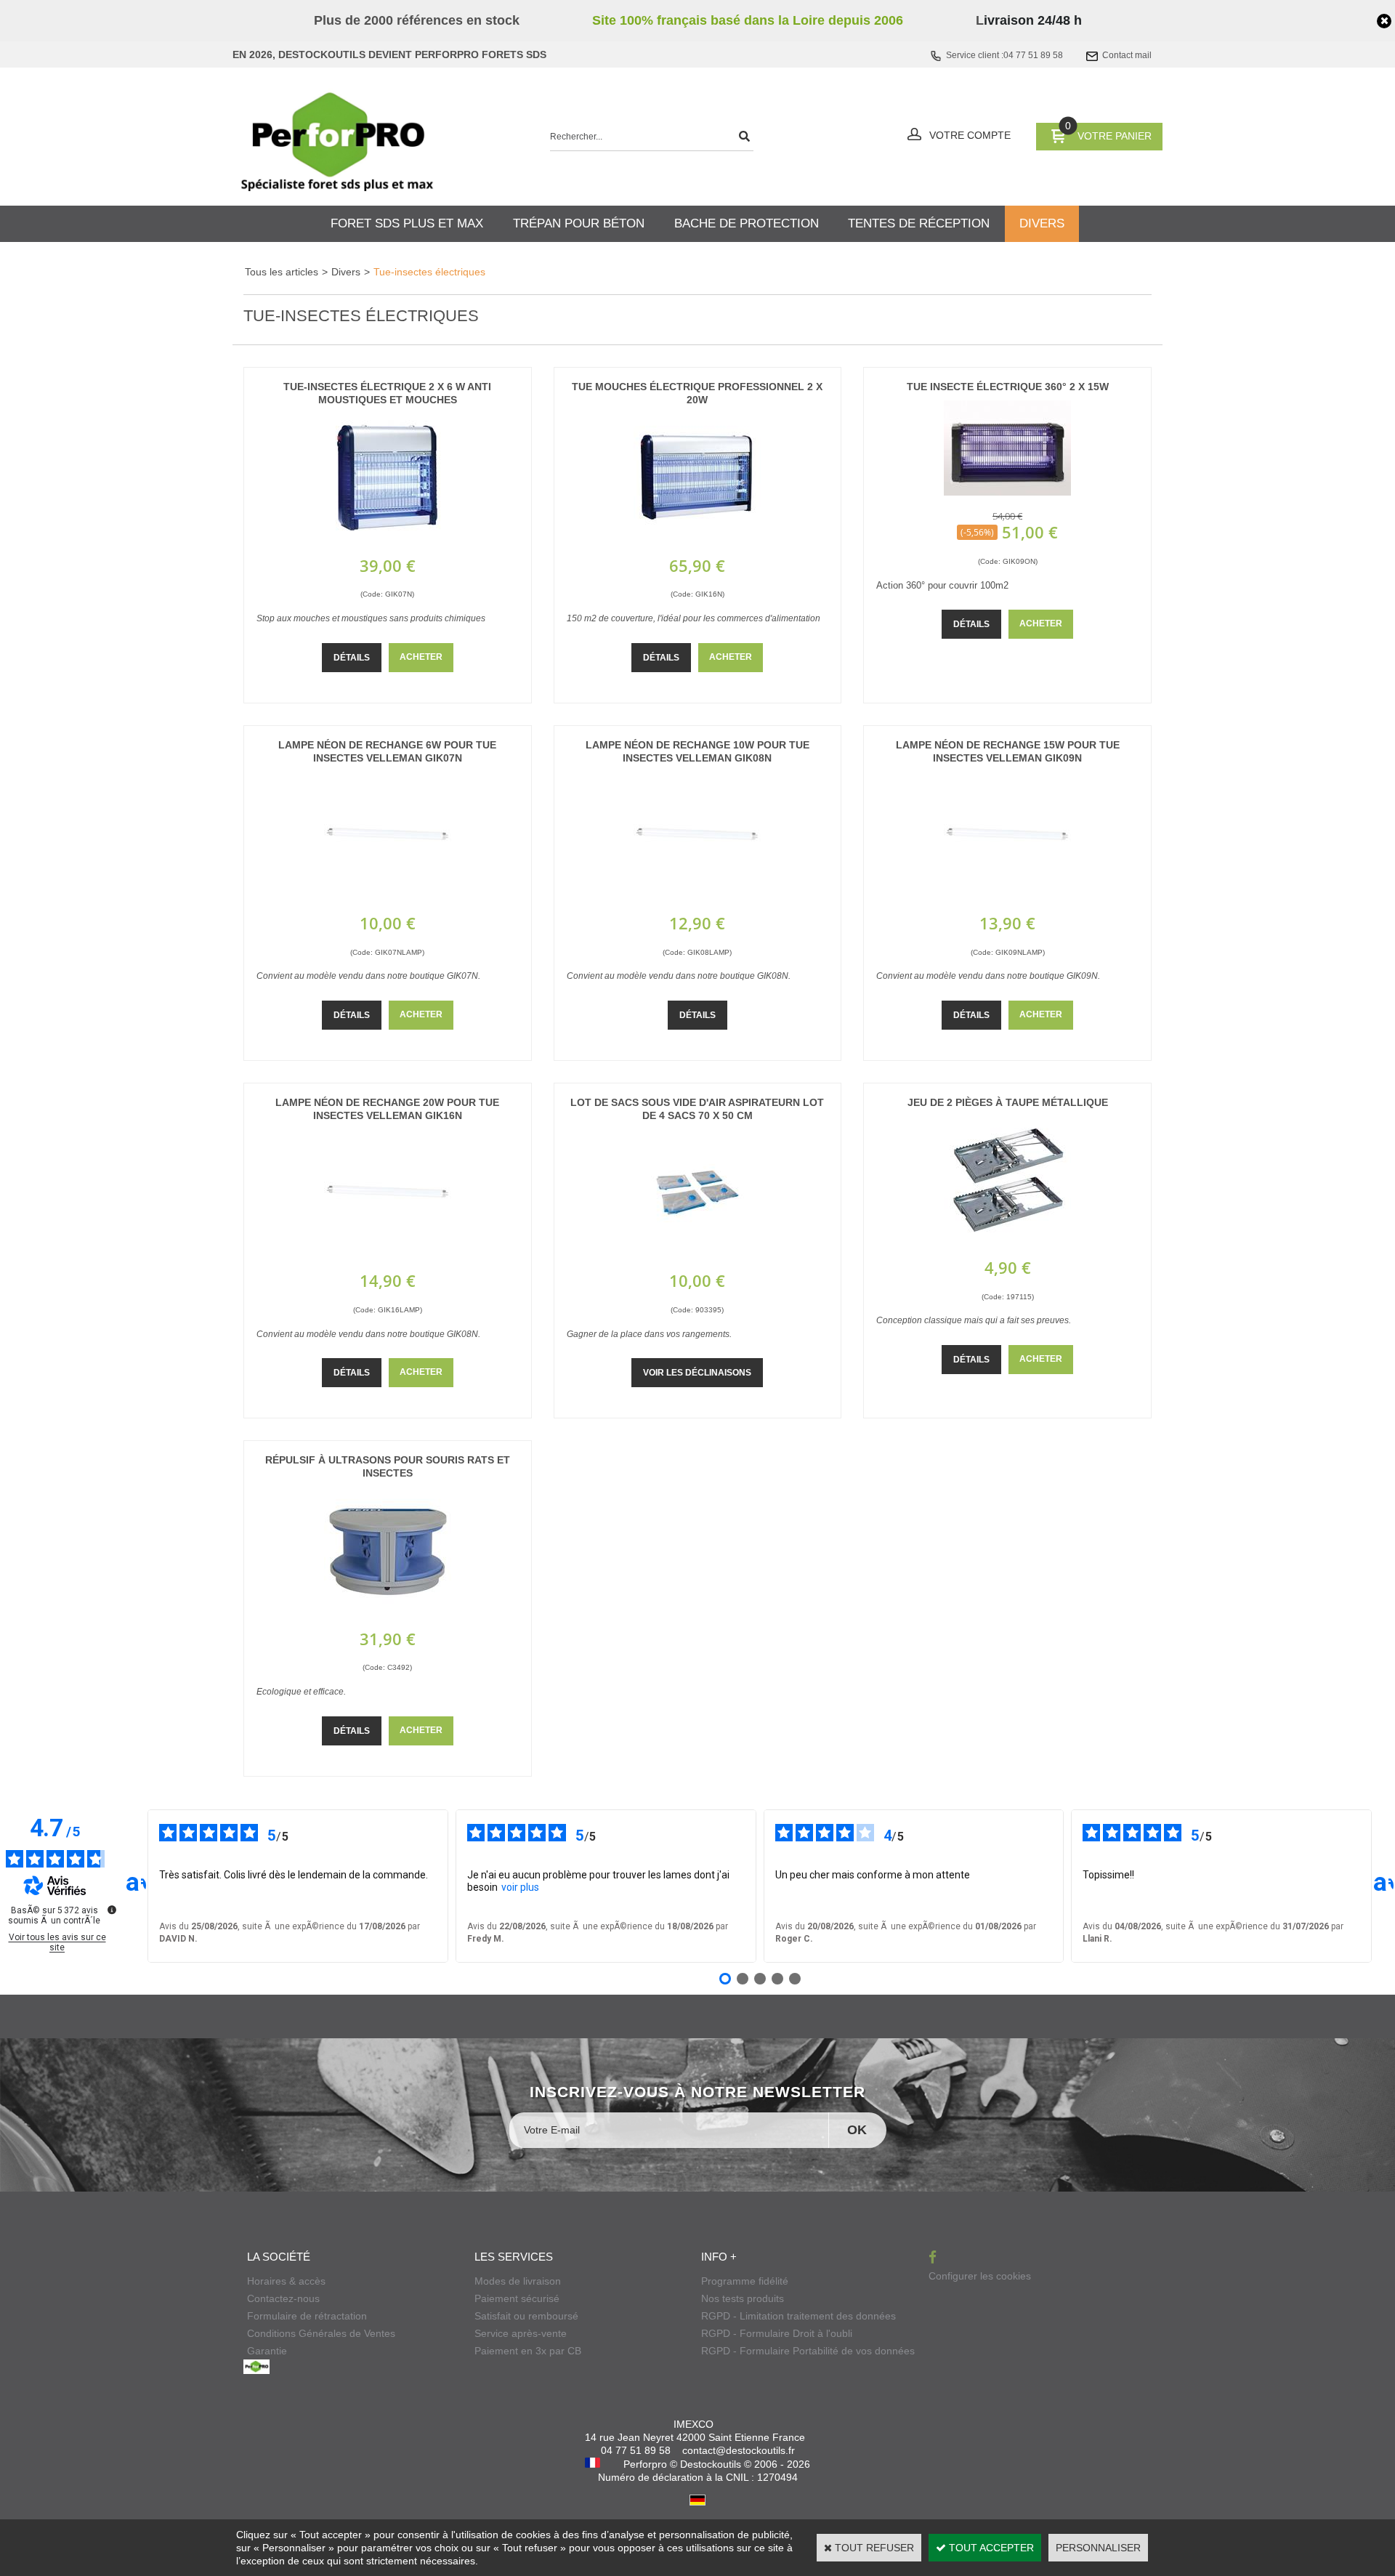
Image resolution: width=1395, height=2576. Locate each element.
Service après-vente (521, 2333)
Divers (346, 272)
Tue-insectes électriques (429, 272)
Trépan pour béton (579, 223)
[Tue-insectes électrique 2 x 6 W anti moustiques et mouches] (388, 538)
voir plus (520, 1887)
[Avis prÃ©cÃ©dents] (136, 1886)
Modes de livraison (518, 2281)
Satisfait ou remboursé (526, 2316)
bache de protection (747, 223)
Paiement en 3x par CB (528, 2351)
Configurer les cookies (980, 2276)
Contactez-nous (283, 2298)
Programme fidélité (745, 2281)
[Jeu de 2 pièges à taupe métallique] (1007, 1240)
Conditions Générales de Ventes (321, 2333)
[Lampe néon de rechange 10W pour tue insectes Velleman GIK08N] (697, 895)
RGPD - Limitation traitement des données (798, 2316)
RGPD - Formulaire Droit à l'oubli (777, 2333)
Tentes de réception (919, 223)
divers (1042, 223)
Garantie (267, 2351)
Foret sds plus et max (407, 223)
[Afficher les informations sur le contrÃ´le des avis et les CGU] (112, 1910)
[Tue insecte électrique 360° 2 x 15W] (1007, 492)
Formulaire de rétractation (307, 2316)
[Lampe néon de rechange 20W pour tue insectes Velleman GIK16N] (388, 1253)
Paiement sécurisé (517, 2298)
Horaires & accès (286, 2281)
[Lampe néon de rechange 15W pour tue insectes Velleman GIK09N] (1007, 895)
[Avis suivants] (1383, 1886)
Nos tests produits (743, 2298)
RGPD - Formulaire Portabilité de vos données (808, 2351)
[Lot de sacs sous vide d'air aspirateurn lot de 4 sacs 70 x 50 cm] (697, 1253)
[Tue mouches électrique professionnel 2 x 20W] (697, 538)
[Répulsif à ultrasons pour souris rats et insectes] (388, 1611)
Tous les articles (282, 272)
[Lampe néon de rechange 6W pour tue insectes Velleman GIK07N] (388, 895)
